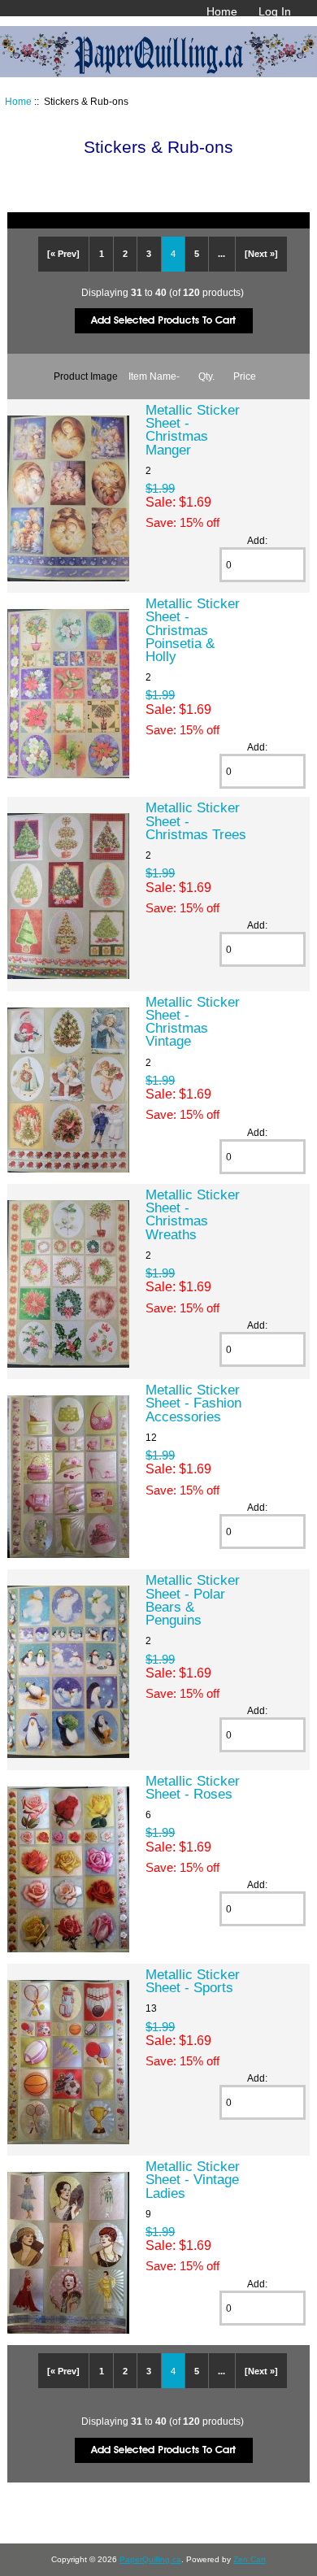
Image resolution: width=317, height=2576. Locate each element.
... (221, 254)
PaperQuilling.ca (150, 2559)
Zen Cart (250, 2559)
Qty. (206, 376)
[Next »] (261, 254)
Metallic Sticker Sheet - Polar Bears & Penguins (193, 1600)
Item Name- (154, 376)
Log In (275, 11)
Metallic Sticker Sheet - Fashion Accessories (193, 1403)
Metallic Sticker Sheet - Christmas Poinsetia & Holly (193, 630)
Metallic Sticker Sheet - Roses (193, 1787)
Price (245, 376)
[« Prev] (63, 254)
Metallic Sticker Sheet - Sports (193, 1981)
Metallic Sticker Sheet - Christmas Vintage (193, 1022)
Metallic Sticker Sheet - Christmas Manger (193, 430)
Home (222, 11)
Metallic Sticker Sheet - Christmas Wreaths (193, 1214)
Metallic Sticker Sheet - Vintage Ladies (193, 2179)
